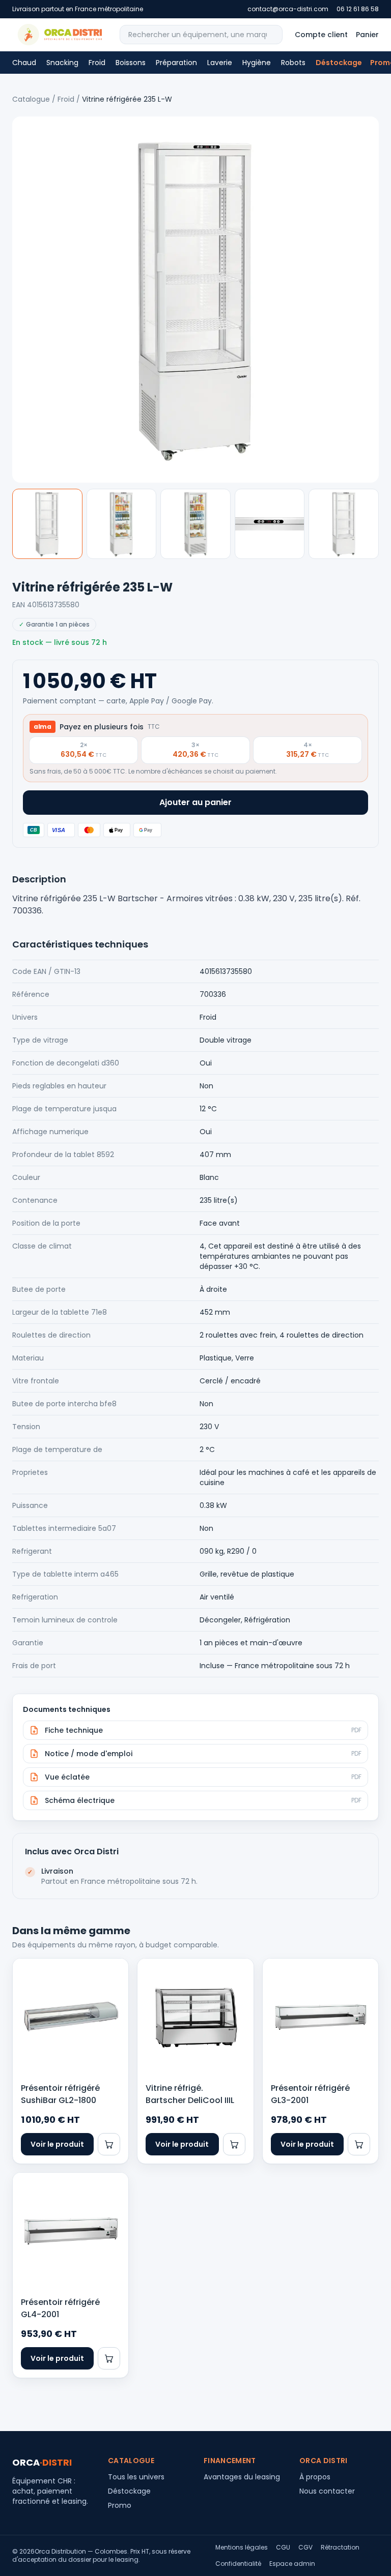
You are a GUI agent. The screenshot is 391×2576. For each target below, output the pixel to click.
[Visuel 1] (47, 524)
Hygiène (257, 63)
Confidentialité (238, 2564)
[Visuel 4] (270, 524)
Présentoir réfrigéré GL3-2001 (310, 2094)
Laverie (220, 63)
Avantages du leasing (242, 2477)
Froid (97, 63)
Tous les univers (136, 2477)
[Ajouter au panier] (109, 2144)
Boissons (131, 63)
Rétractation (340, 2548)
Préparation (176, 63)
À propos (315, 2477)
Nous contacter (327, 2491)
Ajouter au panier (195, 802)
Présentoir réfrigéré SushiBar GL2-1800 (60, 2094)
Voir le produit (57, 2144)
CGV (305, 2548)
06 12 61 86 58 (358, 9)
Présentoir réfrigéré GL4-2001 (60, 2308)
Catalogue (31, 99)
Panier (367, 35)
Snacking (62, 63)
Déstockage (339, 63)
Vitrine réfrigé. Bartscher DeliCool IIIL (190, 2094)
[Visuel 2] (122, 524)
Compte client (321, 35)
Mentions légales (242, 2548)
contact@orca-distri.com (288, 9)
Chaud (24, 63)
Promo (120, 2505)
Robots (293, 63)
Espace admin (292, 2564)
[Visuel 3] (195, 524)
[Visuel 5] (344, 524)
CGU (283, 2548)
